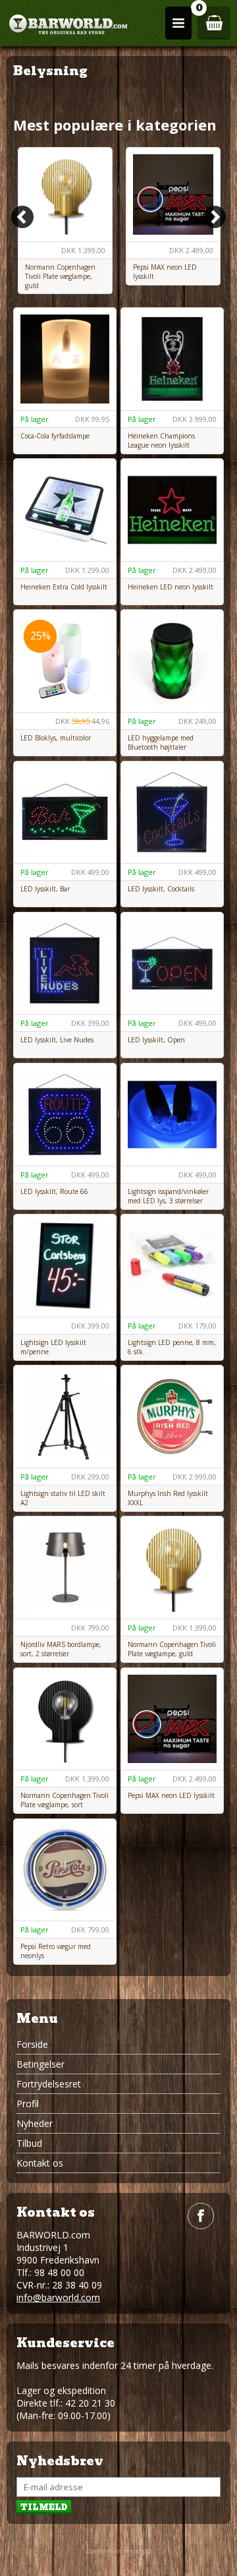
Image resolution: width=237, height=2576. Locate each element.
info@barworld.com (58, 2297)
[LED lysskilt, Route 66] (65, 1115)
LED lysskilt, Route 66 (54, 1191)
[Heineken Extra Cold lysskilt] (65, 510)
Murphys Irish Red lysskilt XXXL (168, 1498)
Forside (32, 2044)
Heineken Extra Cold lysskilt (64, 587)
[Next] (215, 217)
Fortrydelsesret (49, 2084)
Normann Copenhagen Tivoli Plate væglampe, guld (60, 276)
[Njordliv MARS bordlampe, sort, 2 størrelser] (65, 1568)
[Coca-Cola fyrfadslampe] (65, 359)
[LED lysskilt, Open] (172, 964)
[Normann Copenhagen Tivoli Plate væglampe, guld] (65, 195)
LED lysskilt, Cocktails (161, 889)
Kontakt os (40, 2163)
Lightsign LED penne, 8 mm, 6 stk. (172, 1347)
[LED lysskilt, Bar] (65, 813)
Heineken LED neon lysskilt (171, 587)
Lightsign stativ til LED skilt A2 (63, 1498)
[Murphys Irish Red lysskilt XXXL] (172, 1417)
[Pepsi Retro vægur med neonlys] (65, 1870)
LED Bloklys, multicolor (56, 738)
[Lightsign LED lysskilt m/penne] (65, 1266)
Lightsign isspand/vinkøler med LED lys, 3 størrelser (168, 1196)
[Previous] (22, 217)
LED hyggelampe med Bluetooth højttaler (161, 742)
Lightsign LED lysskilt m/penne (53, 1347)
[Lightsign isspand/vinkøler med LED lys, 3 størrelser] (172, 1115)
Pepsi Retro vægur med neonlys (56, 1951)
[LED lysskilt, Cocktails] (172, 813)
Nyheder (35, 2123)
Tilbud (29, 2143)
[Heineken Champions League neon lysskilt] (172, 359)
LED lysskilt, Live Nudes (57, 1040)
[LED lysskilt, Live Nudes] (65, 964)
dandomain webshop (119, 2551)
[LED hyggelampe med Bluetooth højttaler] (172, 661)
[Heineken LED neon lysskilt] (172, 510)
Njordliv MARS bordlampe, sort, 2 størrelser (61, 1649)
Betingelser (40, 2064)
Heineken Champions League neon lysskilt (161, 440)
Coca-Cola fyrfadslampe (55, 436)
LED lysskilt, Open (156, 1040)
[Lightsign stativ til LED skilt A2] (65, 1417)
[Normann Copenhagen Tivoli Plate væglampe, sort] (65, 1719)
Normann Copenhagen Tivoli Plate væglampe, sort (65, 1800)
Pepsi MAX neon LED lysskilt (165, 272)
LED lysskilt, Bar (45, 889)
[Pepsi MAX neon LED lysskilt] (173, 195)
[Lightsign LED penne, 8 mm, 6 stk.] (172, 1266)
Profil (28, 2104)
